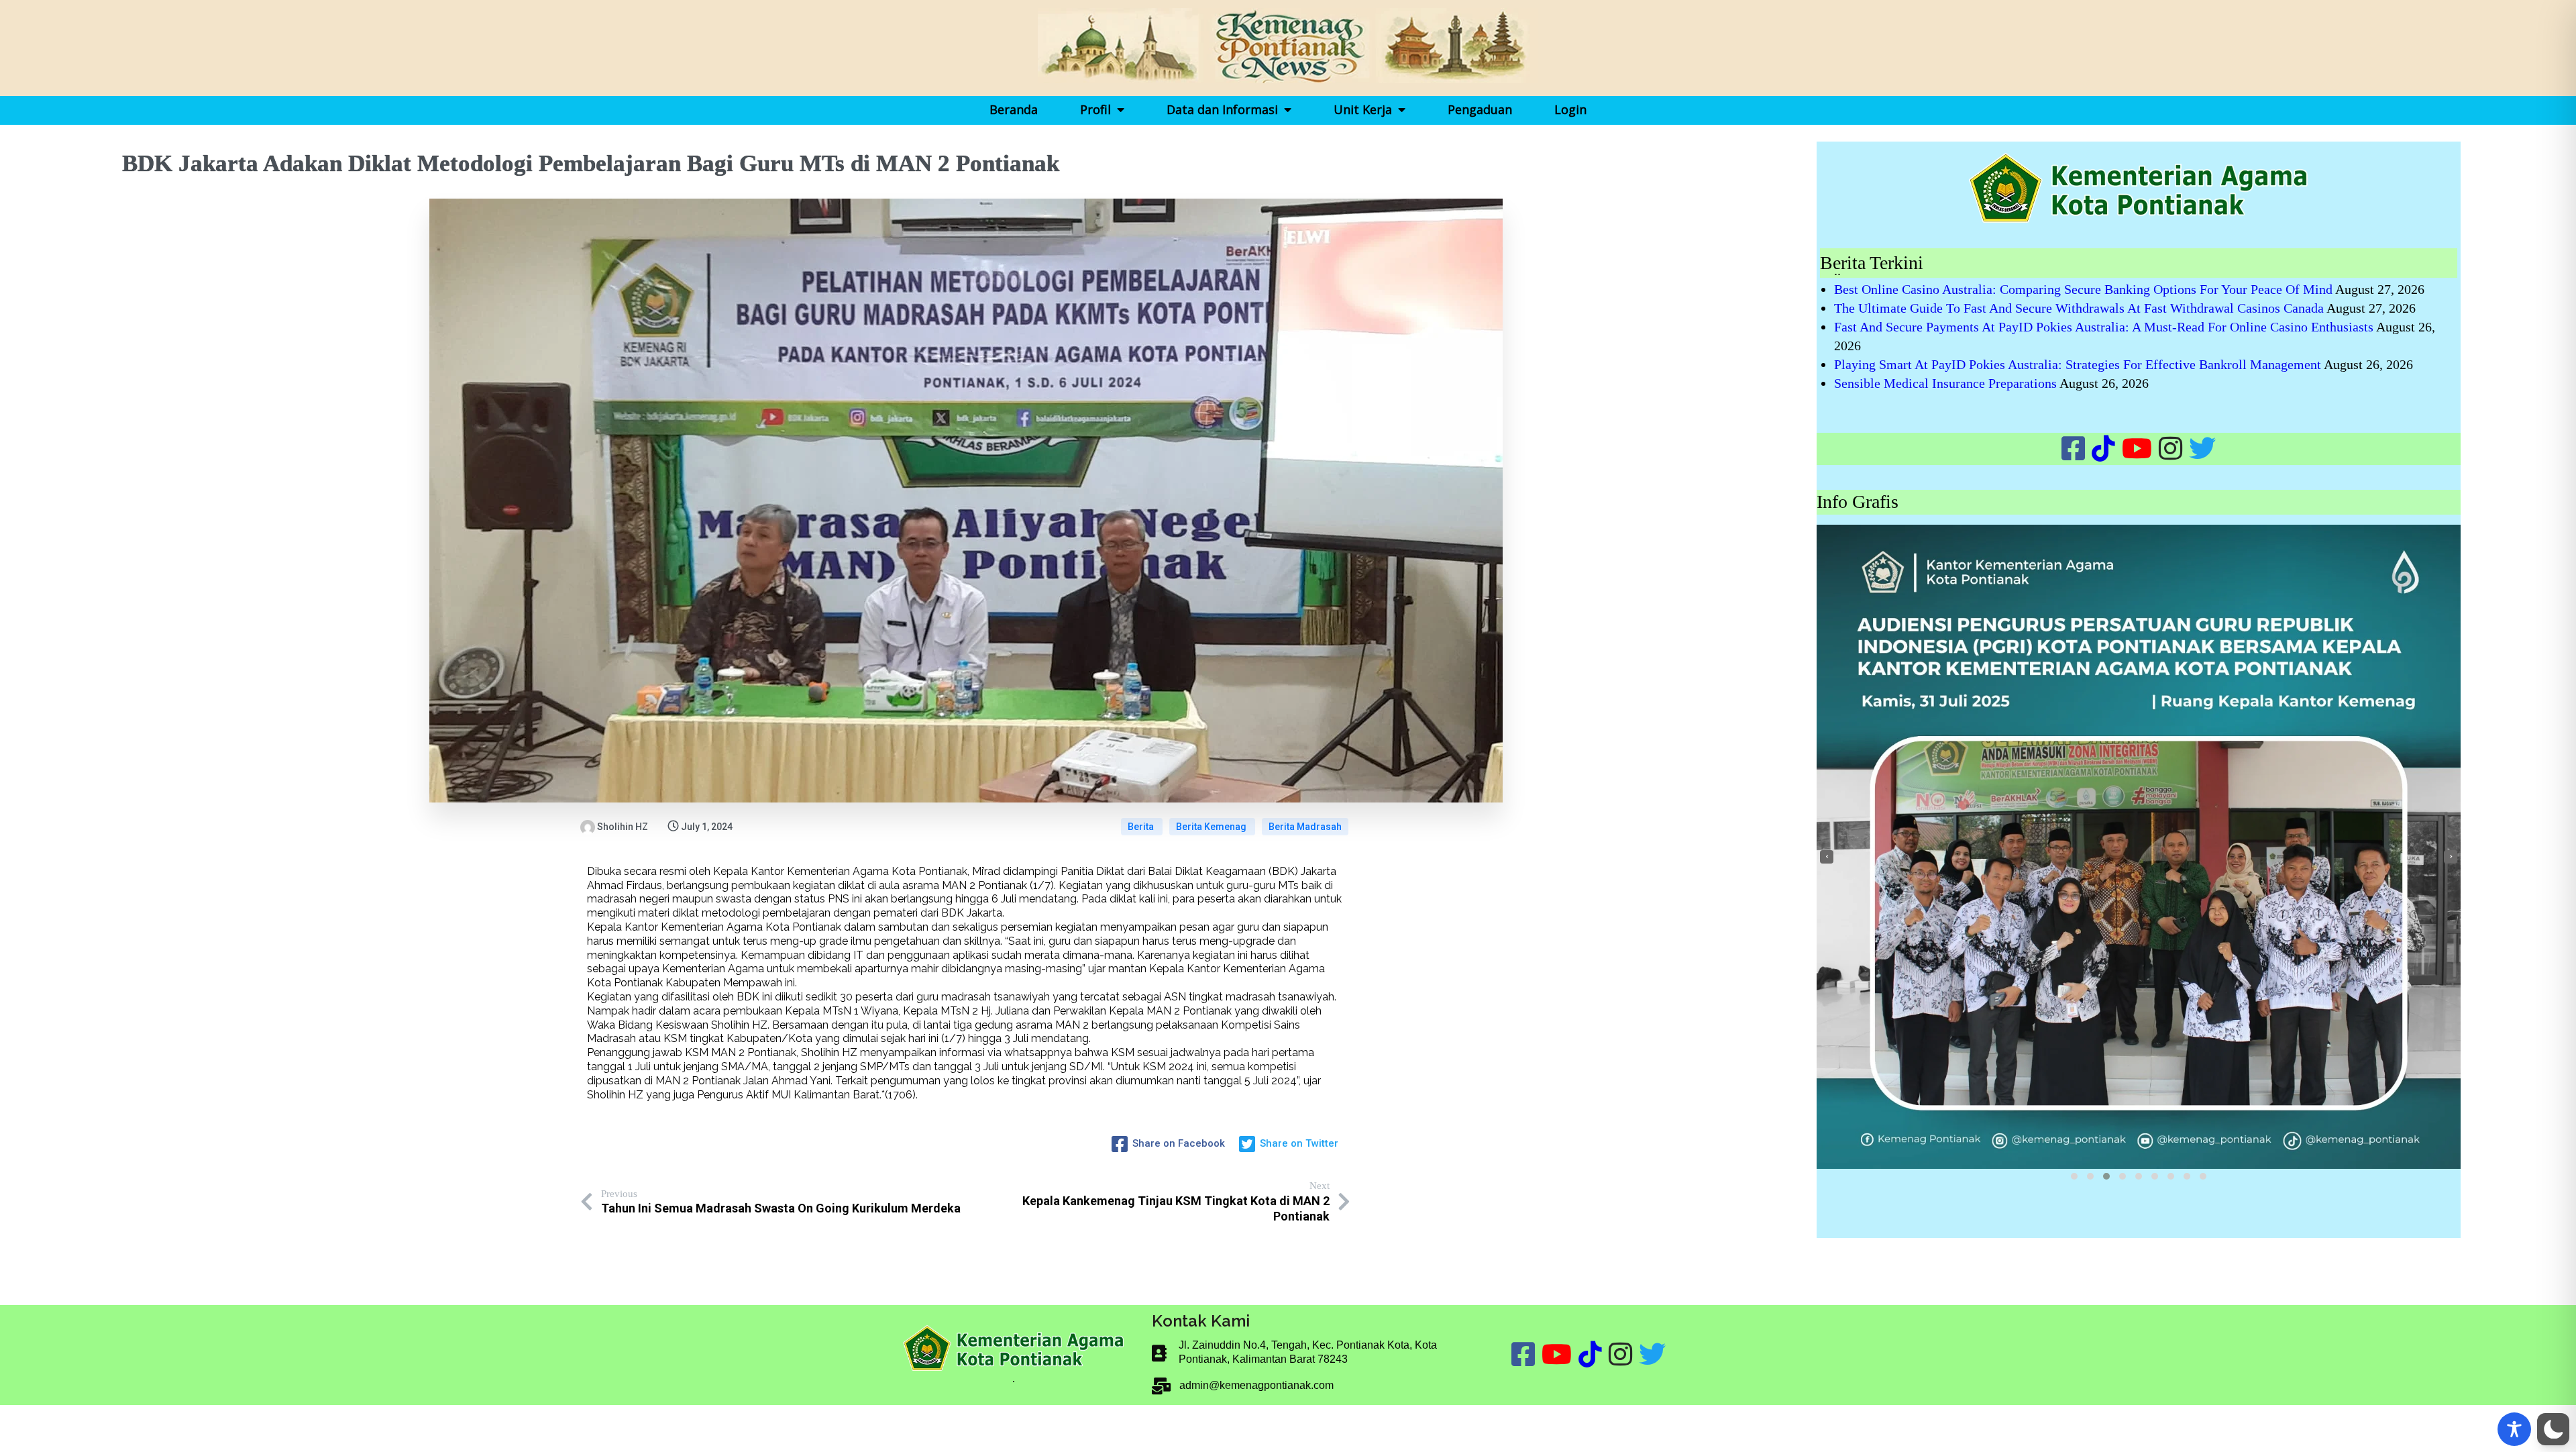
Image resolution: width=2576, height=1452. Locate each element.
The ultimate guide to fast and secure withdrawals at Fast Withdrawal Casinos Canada (2079, 308)
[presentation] (1827, 857)
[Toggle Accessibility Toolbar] (2514, 1429)
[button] (2074, 1176)
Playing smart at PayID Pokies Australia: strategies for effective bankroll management (2078, 364)
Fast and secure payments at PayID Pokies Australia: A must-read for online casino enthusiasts (2104, 327)
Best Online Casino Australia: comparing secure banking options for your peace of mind (2083, 289)
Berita (1142, 827)
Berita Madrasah (1305, 827)
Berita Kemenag (1212, 827)
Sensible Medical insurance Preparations (1945, 383)
